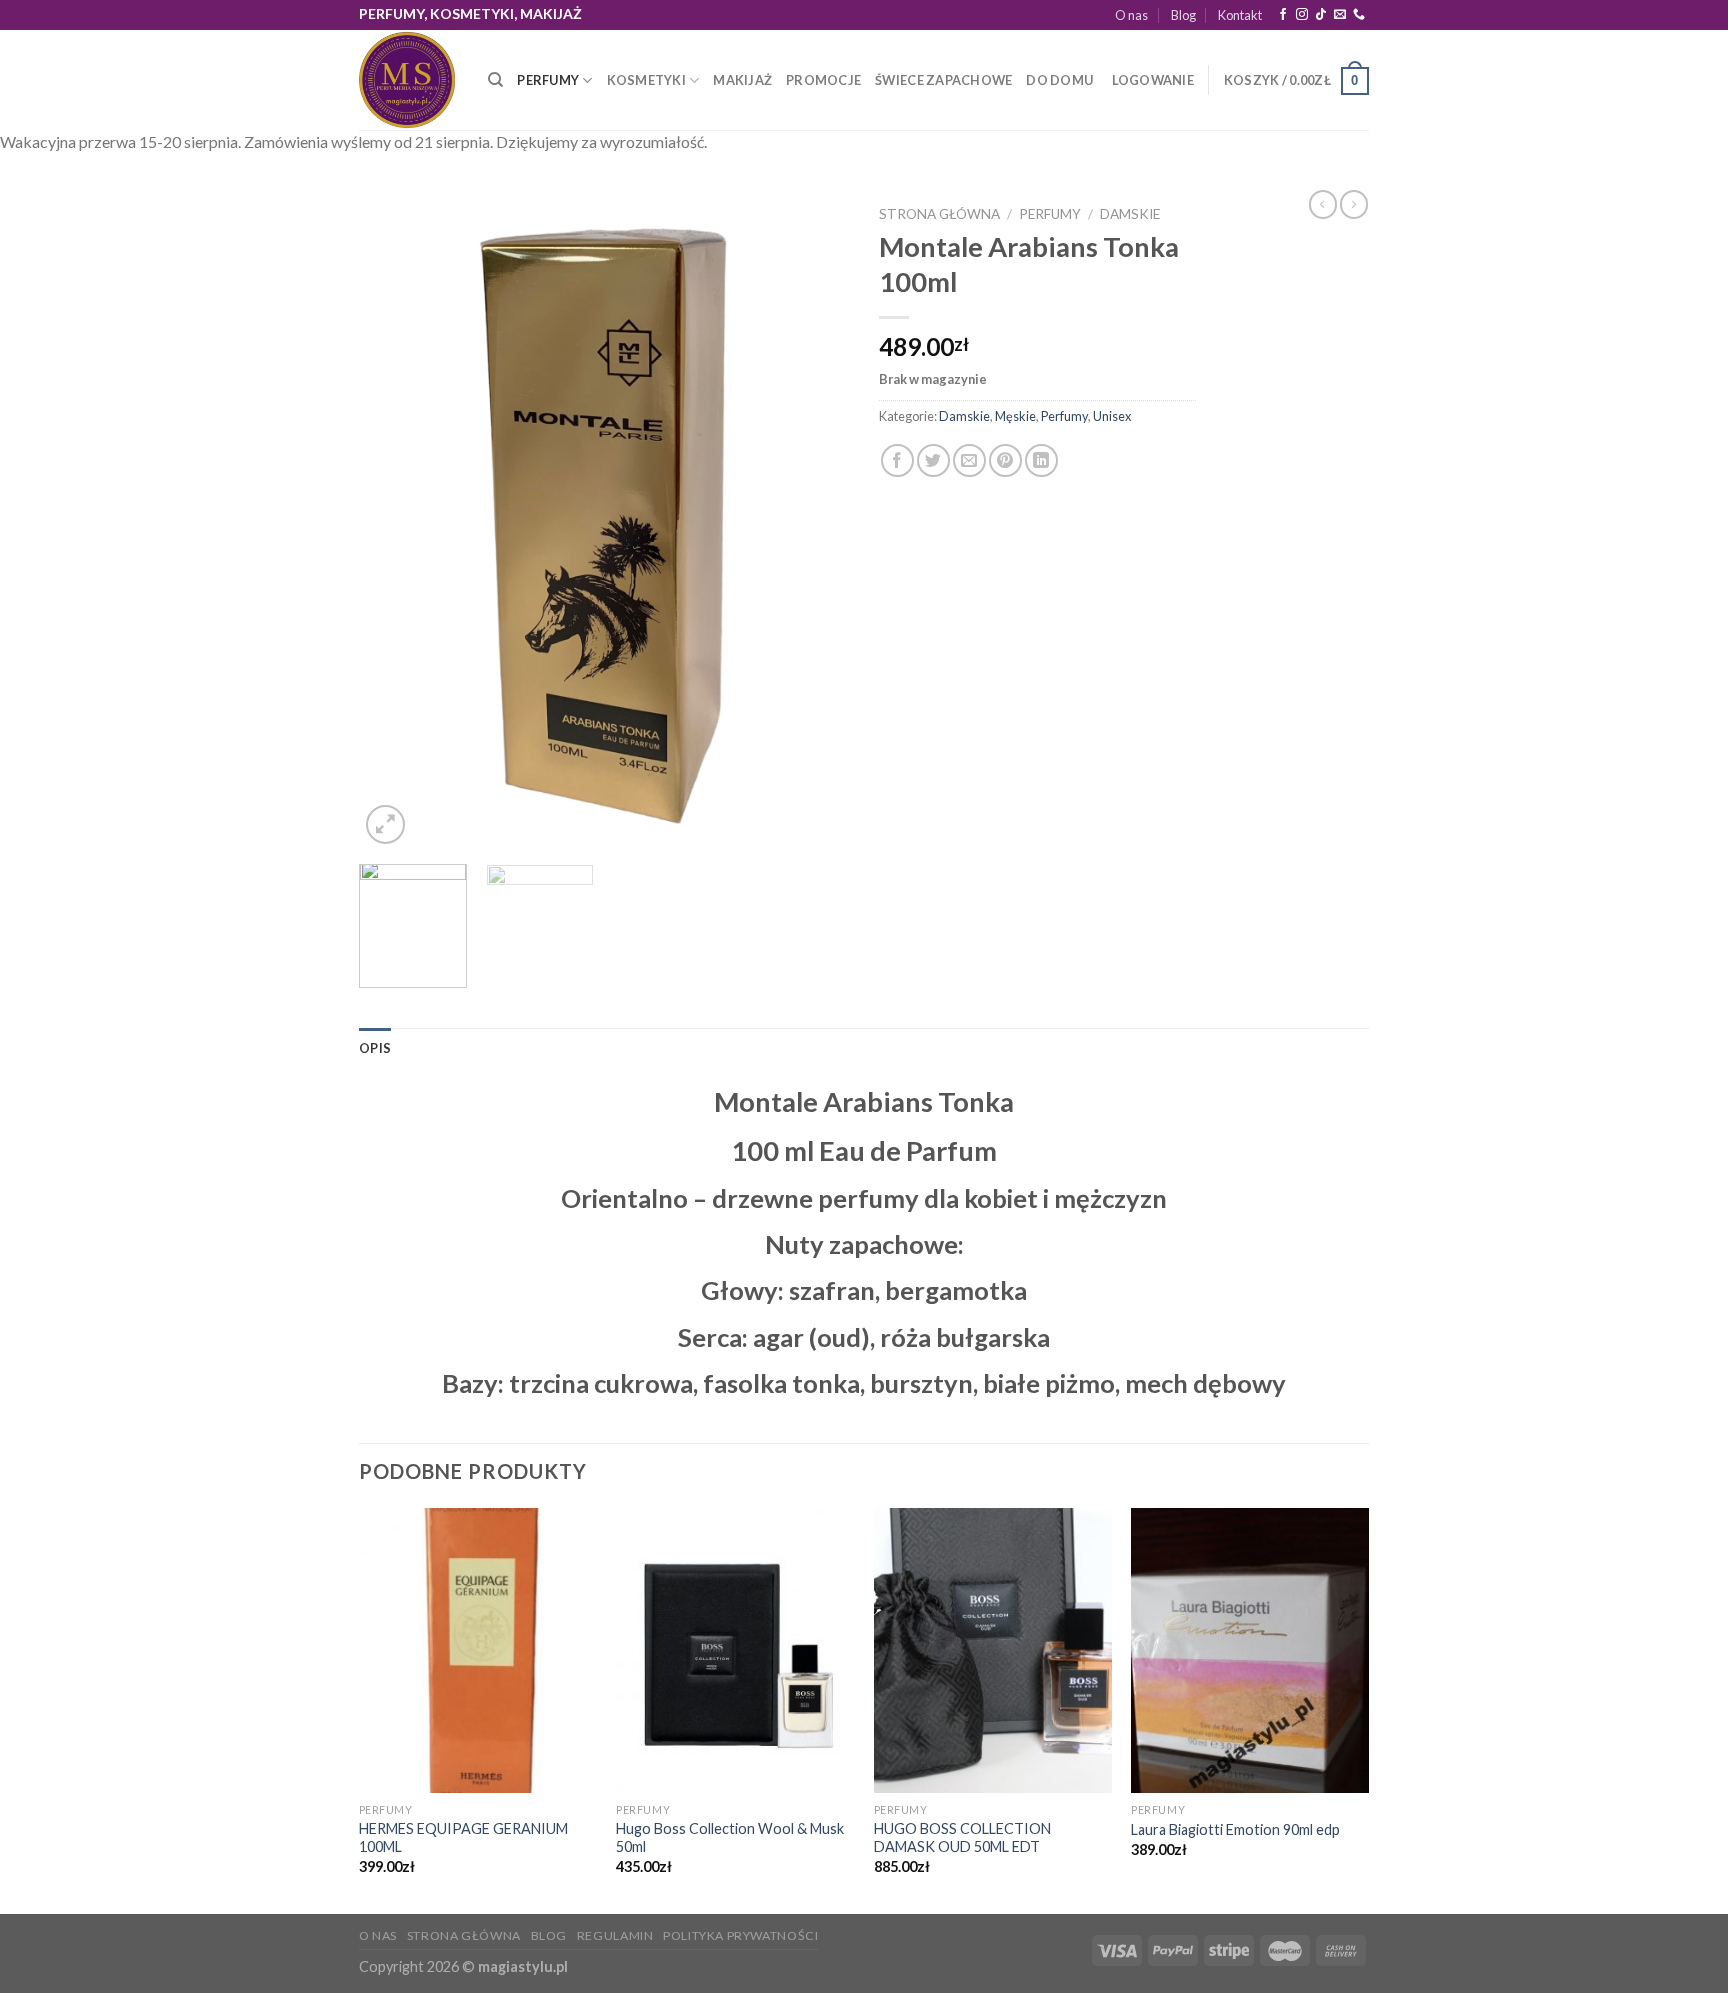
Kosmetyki (646, 80)
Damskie (1130, 214)
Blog (1183, 15)
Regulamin (615, 1935)
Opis (375, 1048)
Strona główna (939, 214)
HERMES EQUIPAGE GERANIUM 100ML (463, 1838)
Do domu (1059, 80)
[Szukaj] (495, 80)
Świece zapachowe (943, 80)
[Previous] (394, 522)
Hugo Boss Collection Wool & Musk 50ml (730, 1838)
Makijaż (742, 80)
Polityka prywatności (740, 1935)
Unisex (1112, 416)
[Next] (814, 522)
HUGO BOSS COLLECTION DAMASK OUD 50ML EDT (962, 1838)
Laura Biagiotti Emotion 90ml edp (1235, 1829)
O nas (1131, 15)
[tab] (375, 1048)
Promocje (823, 80)
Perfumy (548, 80)
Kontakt (1240, 15)
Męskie (1015, 416)
